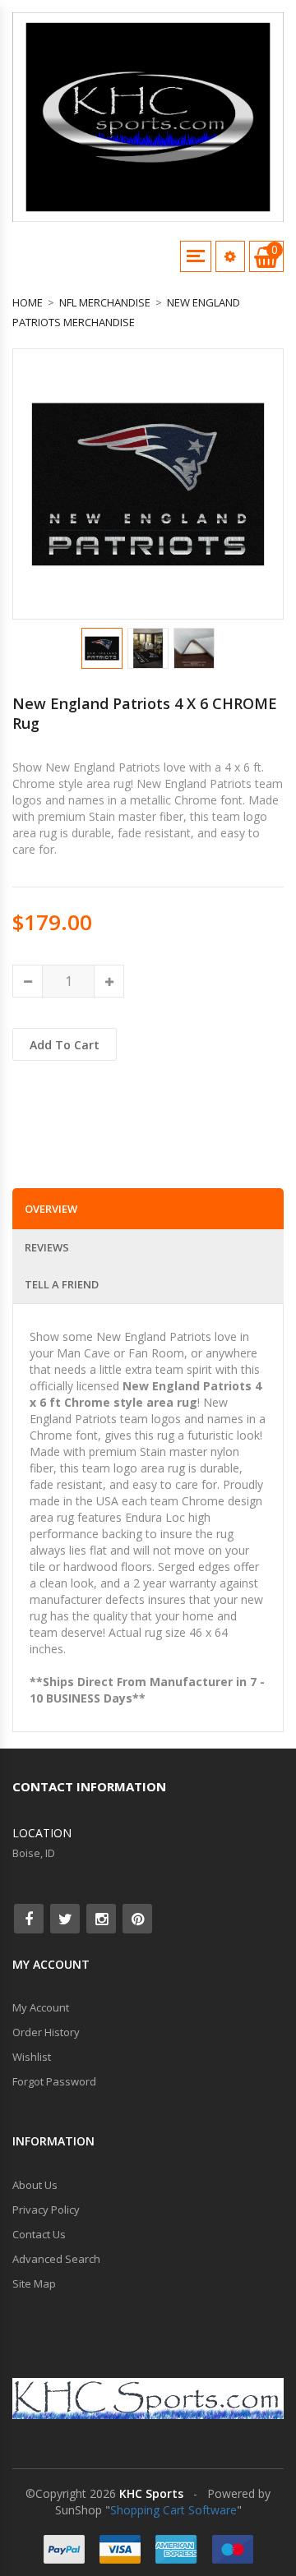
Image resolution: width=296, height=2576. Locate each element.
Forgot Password (54, 2081)
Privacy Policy (46, 2210)
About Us (35, 2185)
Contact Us (39, 2234)
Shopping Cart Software (173, 2510)
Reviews (47, 1247)
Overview (51, 1209)
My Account (41, 2007)
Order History (46, 2032)
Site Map (34, 2283)
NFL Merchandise (105, 302)
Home (28, 302)
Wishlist (32, 2057)
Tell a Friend (62, 1284)
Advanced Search (56, 2259)
